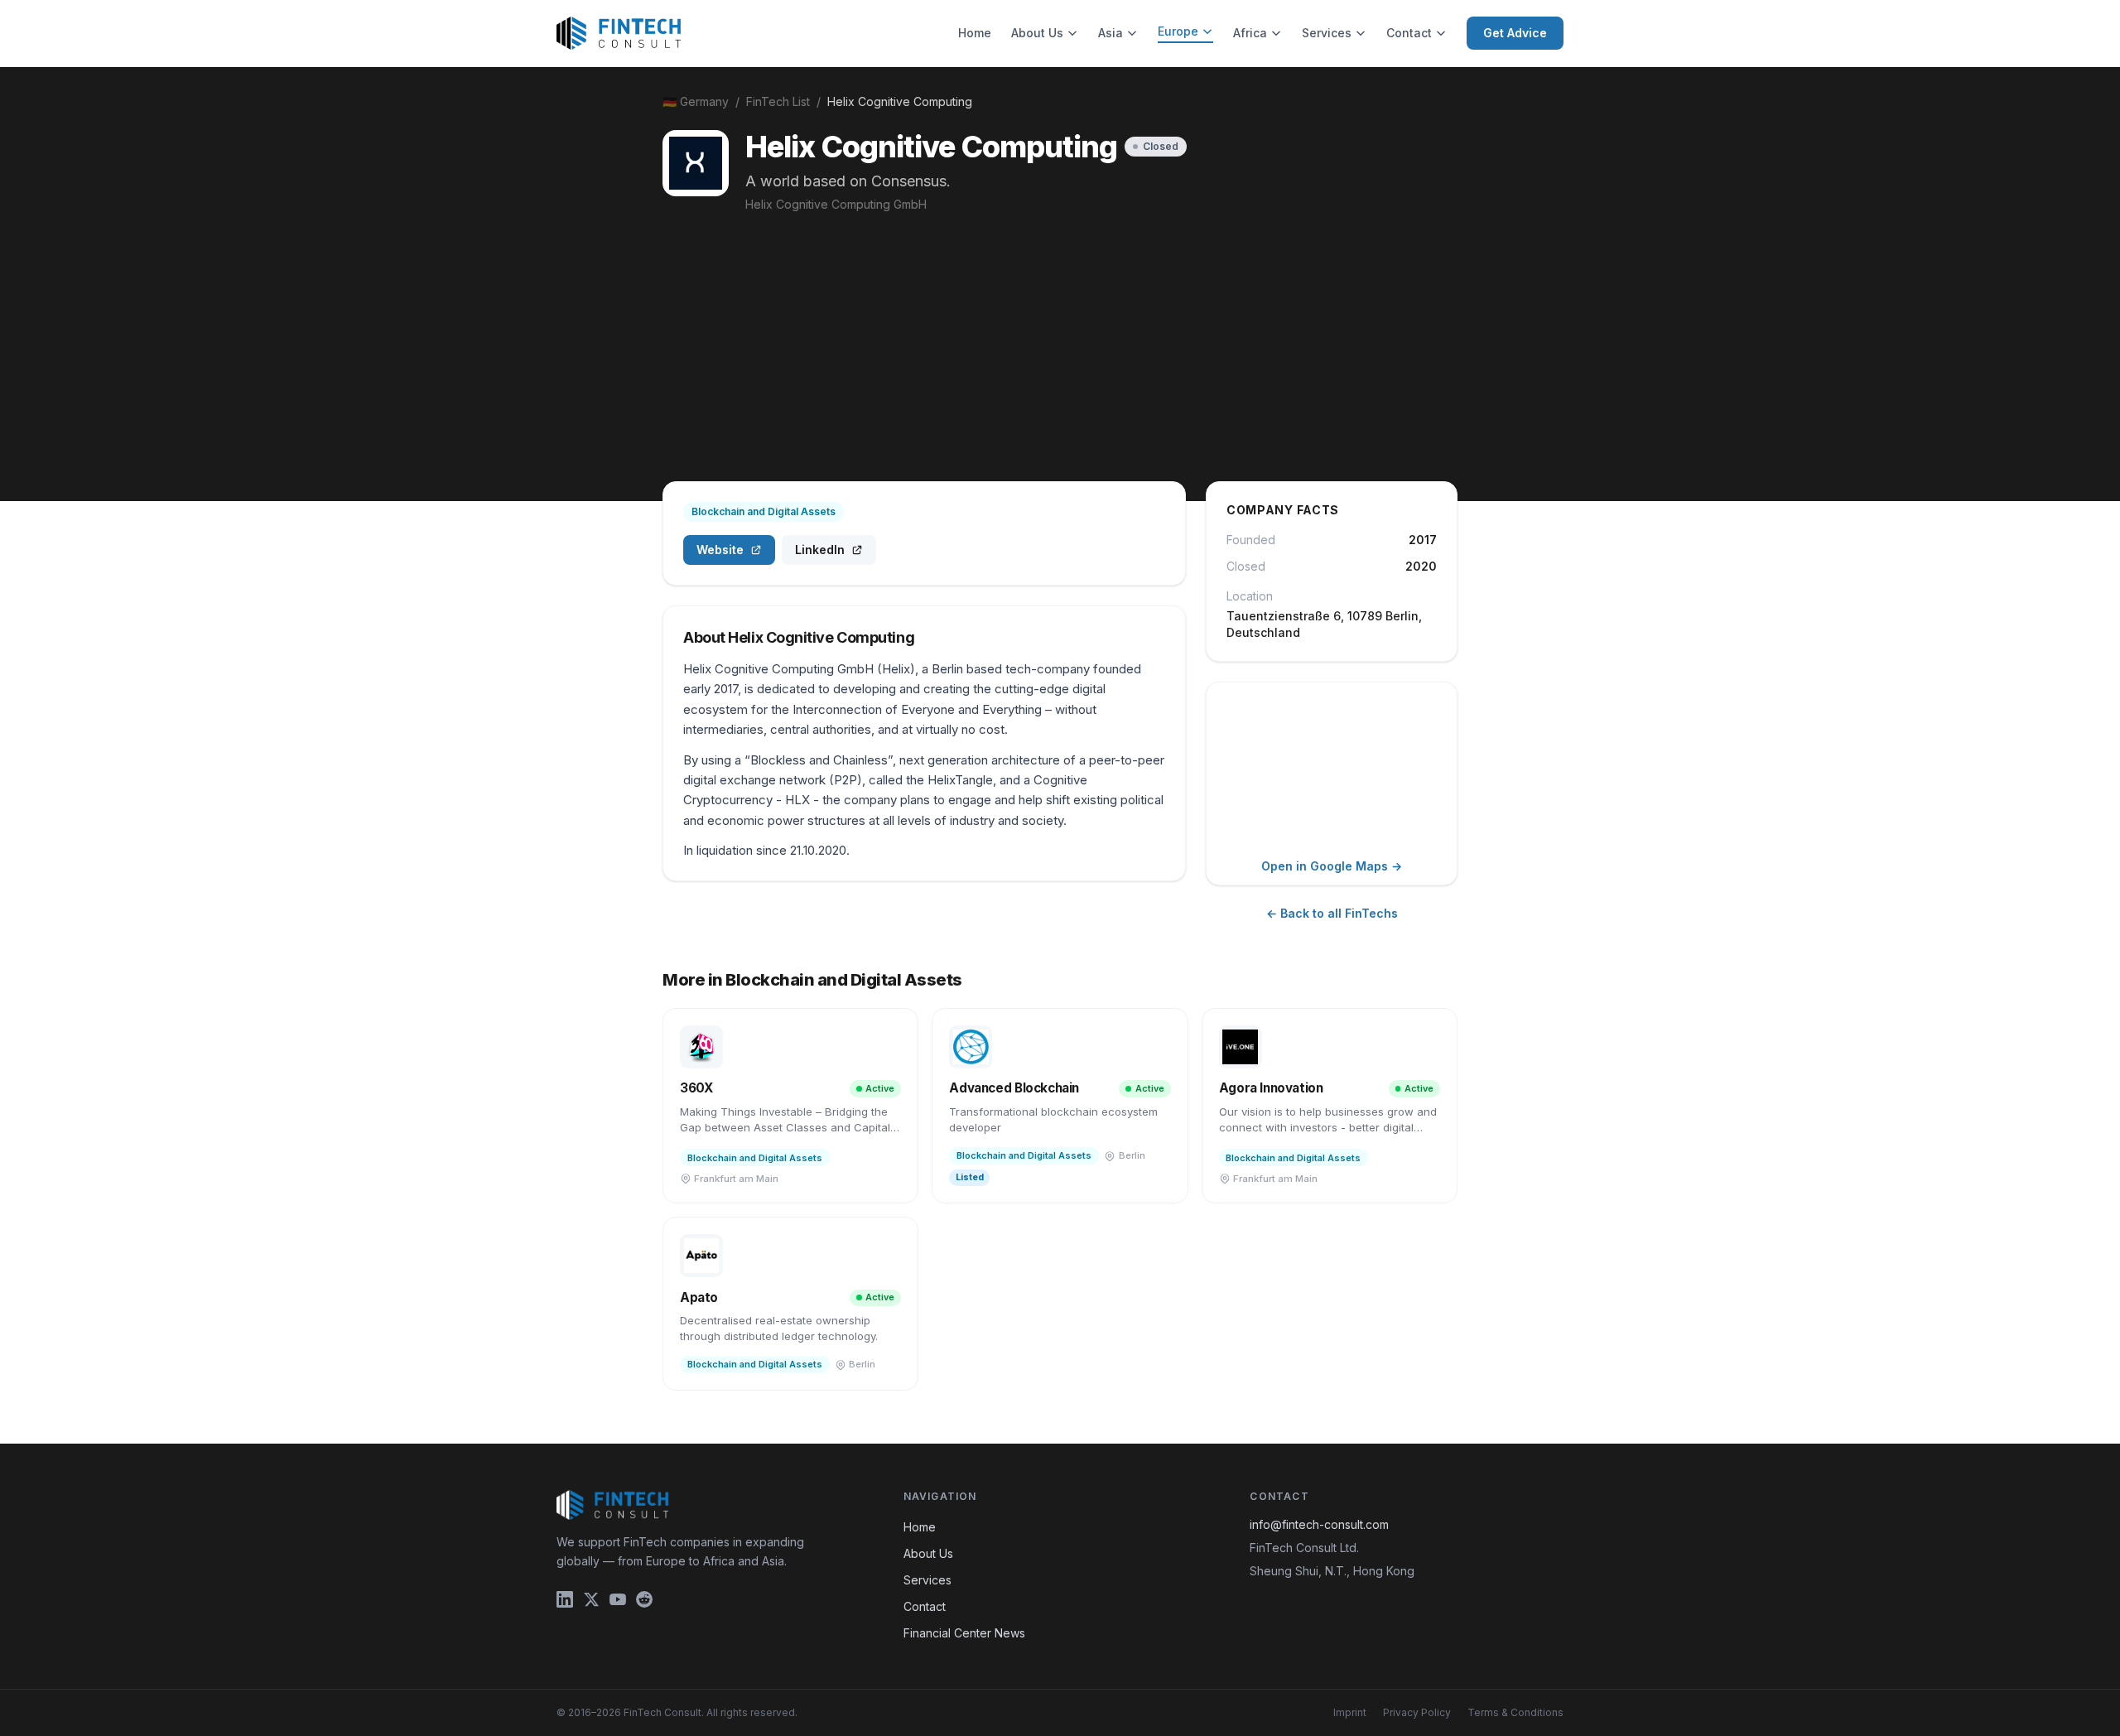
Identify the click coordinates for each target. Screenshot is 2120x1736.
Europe (1178, 31)
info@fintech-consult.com (1319, 1524)
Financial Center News (964, 1633)
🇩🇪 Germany (696, 101)
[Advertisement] (1060, 337)
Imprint (1350, 1712)
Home (975, 33)
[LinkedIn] (565, 1599)
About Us (1037, 33)
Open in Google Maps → (1332, 866)
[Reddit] (644, 1599)
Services (1327, 33)
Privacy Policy (1417, 1712)
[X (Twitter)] (591, 1599)
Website (720, 550)
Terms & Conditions (1515, 1712)
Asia (1111, 33)
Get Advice (1515, 33)
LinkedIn (820, 550)
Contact (1409, 33)
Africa (1250, 33)
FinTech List (778, 101)
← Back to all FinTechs (1332, 913)
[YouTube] (618, 1599)
